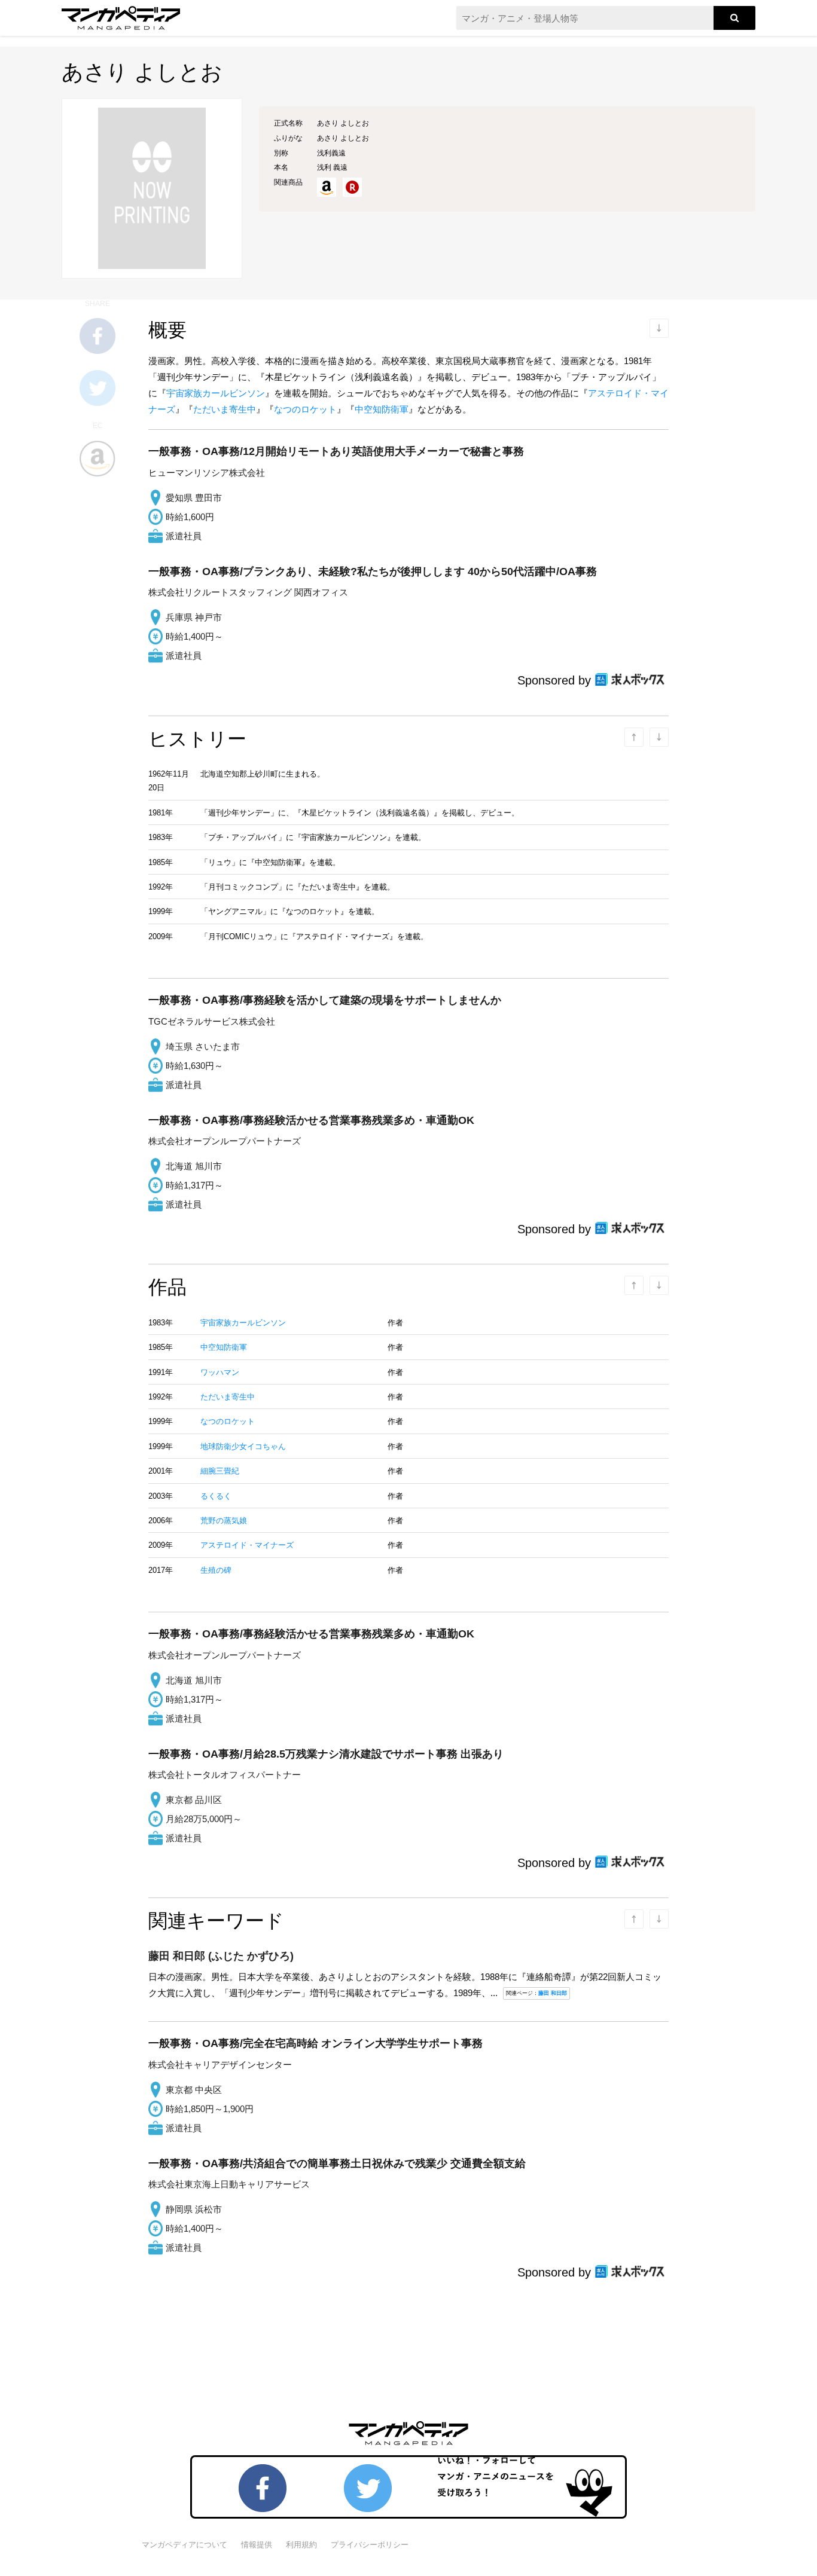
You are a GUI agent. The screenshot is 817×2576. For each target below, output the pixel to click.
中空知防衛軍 (382, 409)
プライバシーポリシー (370, 2545)
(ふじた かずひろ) (221, 1956)
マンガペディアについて (185, 2545)
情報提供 (257, 2545)
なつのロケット (305, 409)
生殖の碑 (216, 1570)
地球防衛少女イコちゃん (243, 1446)
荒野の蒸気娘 (224, 1521)
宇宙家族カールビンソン (216, 393)
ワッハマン (220, 1372)
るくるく (216, 1496)
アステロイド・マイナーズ (247, 1545)
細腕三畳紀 (220, 1471)
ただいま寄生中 (225, 409)
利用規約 (301, 2545)
